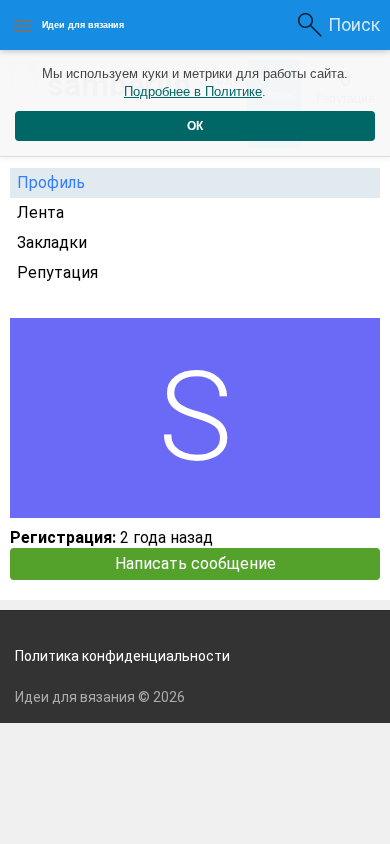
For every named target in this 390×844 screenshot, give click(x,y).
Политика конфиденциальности (122, 656)
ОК (195, 126)
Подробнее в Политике (193, 91)
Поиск (354, 24)
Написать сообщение (195, 563)
